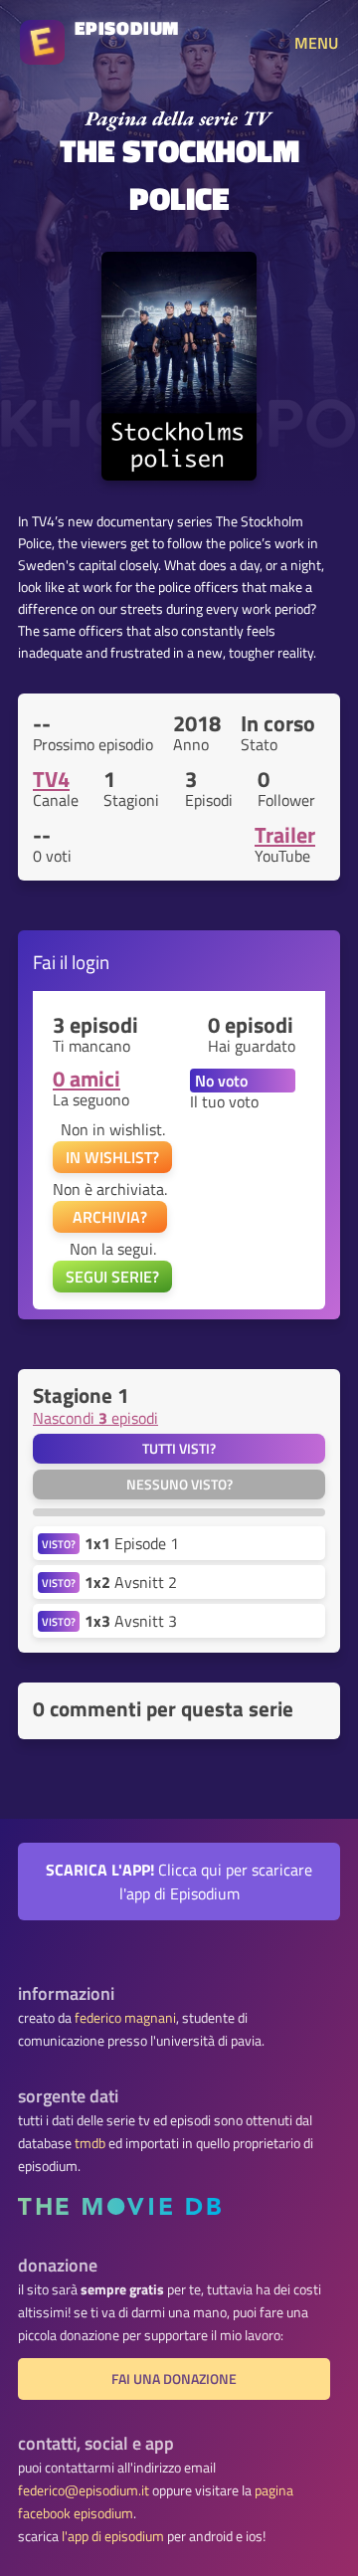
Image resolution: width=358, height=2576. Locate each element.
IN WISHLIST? (112, 1157)
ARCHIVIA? (110, 1217)
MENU (316, 43)
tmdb (90, 2143)
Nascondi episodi (95, 1418)
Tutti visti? (179, 1449)
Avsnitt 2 (131, 1582)
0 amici (87, 1079)
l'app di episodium (113, 2536)
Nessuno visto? (179, 1485)
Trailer (285, 835)
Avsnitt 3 (131, 1621)
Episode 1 (132, 1543)
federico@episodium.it (84, 2490)
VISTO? (59, 1544)
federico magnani (125, 2018)
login (90, 962)
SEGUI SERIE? (112, 1277)
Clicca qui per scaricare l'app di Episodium (179, 1882)
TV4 (51, 779)
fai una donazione (174, 2379)
